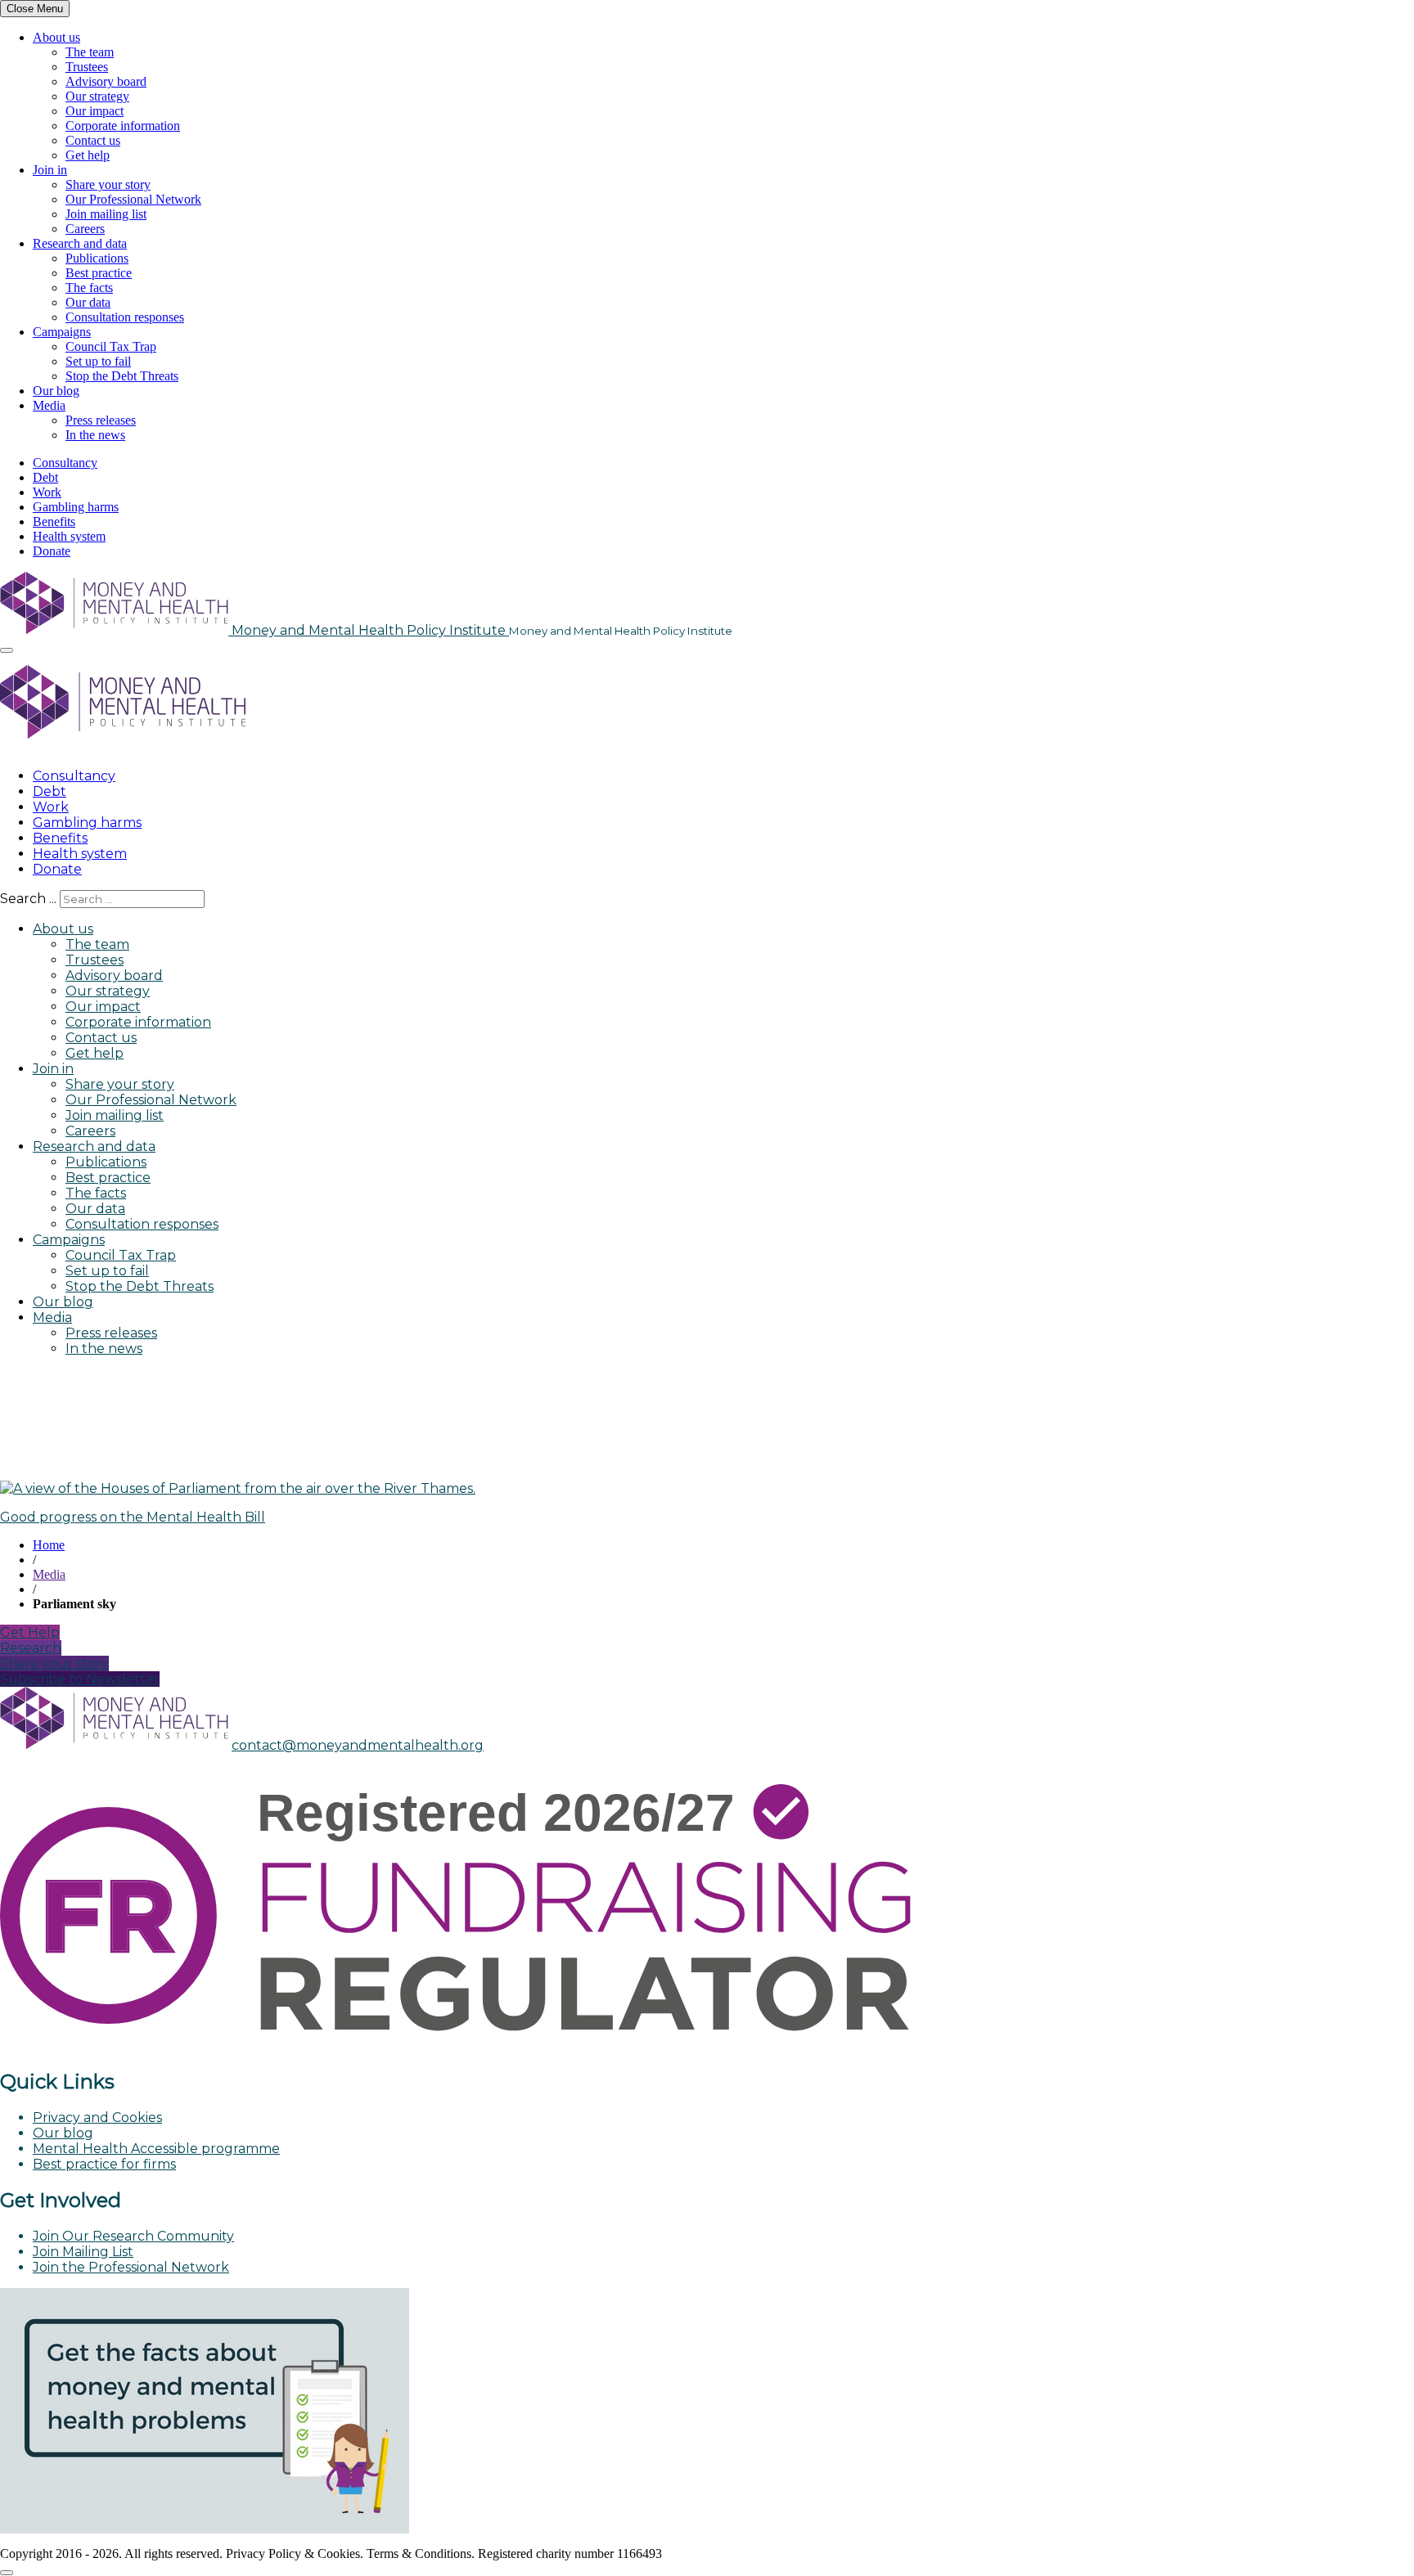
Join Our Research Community (133, 2236)
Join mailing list (106, 214)
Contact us (93, 140)
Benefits (54, 521)
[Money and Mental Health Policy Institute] (123, 747)
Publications (97, 258)
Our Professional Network (133, 199)
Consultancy (65, 463)
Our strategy (97, 96)
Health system (69, 536)
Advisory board (106, 81)
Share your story (108, 184)
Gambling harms (76, 507)
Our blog (56, 391)
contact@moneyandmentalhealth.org (358, 1745)
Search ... (28, 899)
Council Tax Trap (111, 346)
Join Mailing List (83, 2252)
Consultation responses (125, 317)
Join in (50, 170)
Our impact (95, 111)
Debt (45, 477)
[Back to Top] (7, 2573)
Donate (52, 551)
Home (49, 1545)
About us (56, 37)
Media (49, 405)
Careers (85, 229)
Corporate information (123, 126)
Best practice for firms (104, 2164)
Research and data (80, 243)
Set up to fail (98, 361)
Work (47, 492)
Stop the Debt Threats (122, 376)
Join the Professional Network (131, 2267)
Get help (88, 155)
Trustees (87, 67)
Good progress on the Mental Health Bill (133, 1517)
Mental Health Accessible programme (156, 2149)
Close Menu (35, 9)
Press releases (101, 420)
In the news (95, 435)
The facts (89, 288)
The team (90, 52)
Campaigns (62, 332)
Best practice (99, 273)
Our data (88, 302)
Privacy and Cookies (97, 2117)
